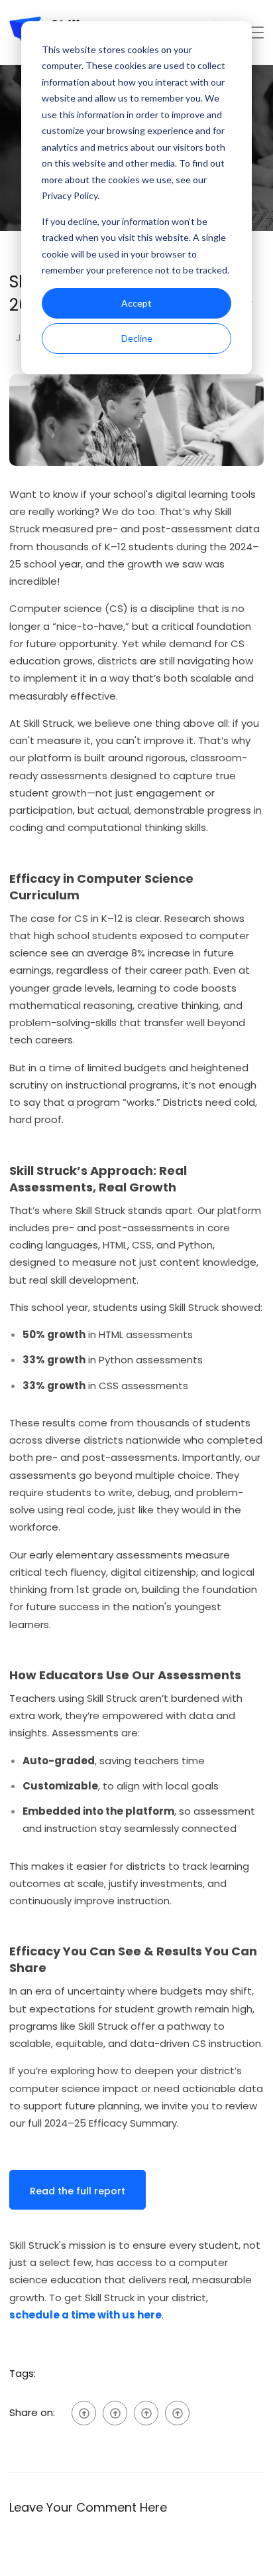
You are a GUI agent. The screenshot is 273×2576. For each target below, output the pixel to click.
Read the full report (78, 2191)
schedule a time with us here (85, 2315)
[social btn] (84, 2413)
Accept (136, 303)
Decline (137, 338)
